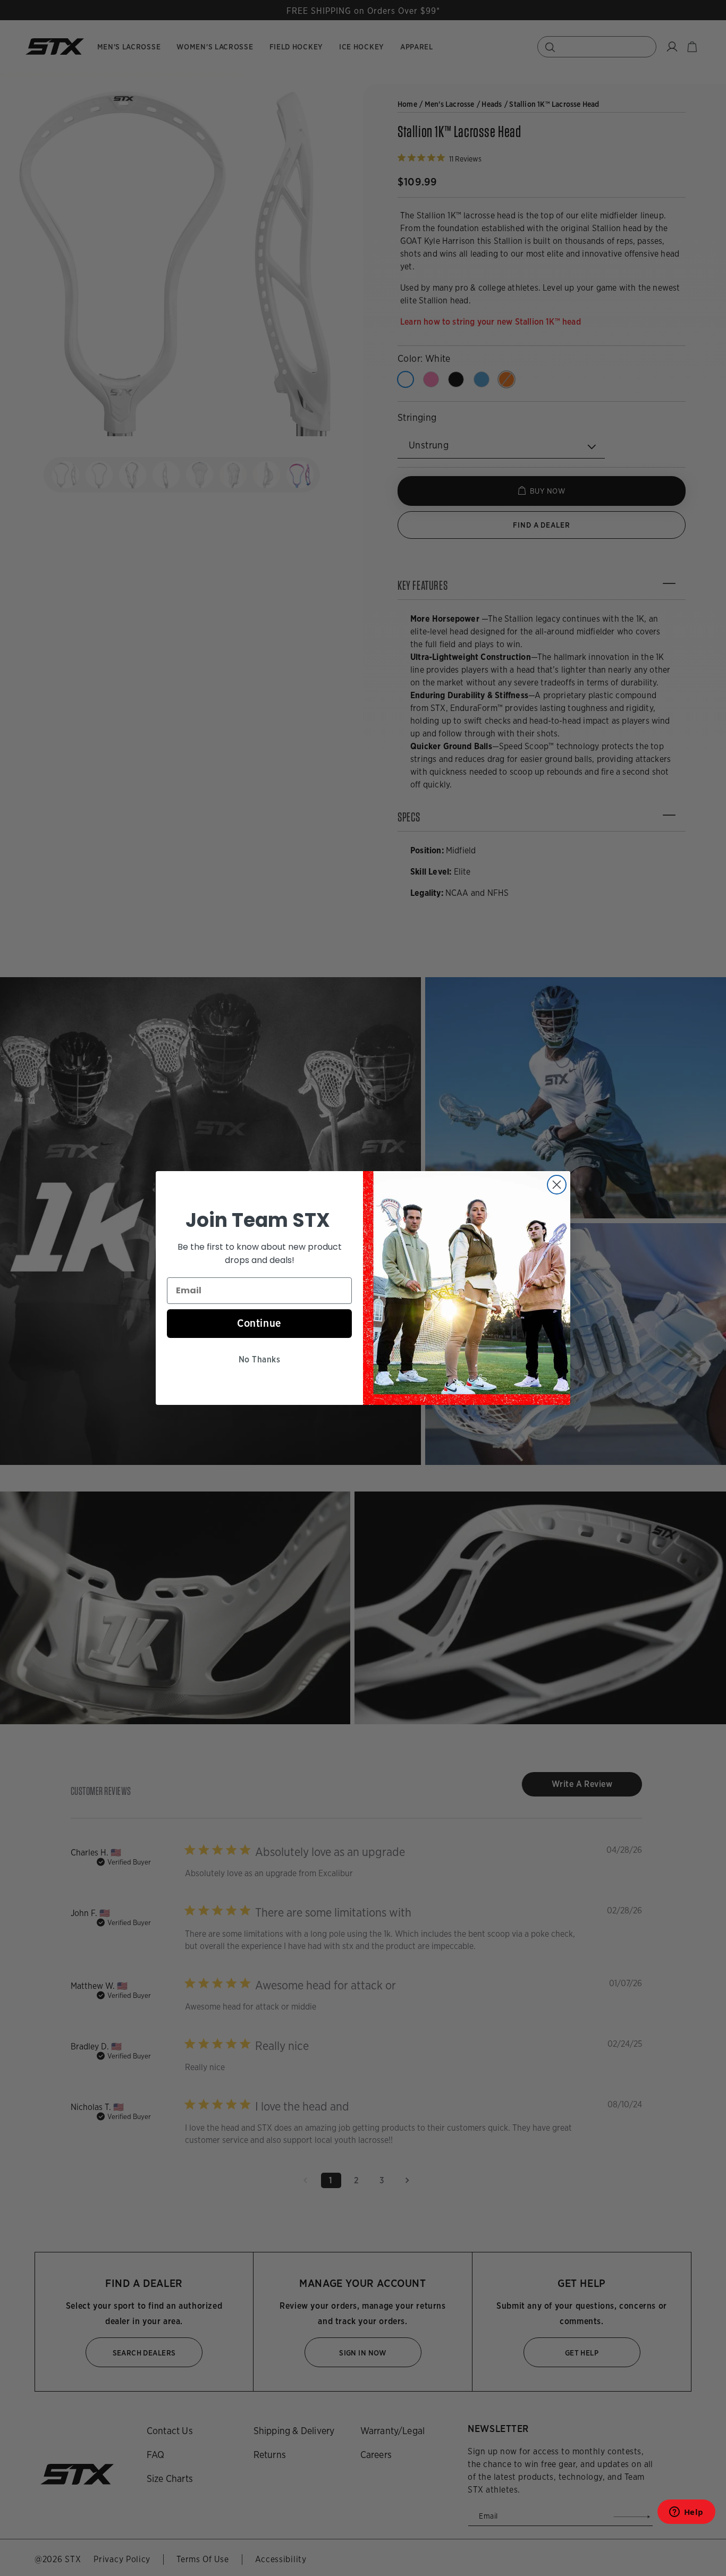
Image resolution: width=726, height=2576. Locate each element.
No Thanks (259, 1359)
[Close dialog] (557, 1185)
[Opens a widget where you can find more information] (686, 2515)
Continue (259, 1323)
